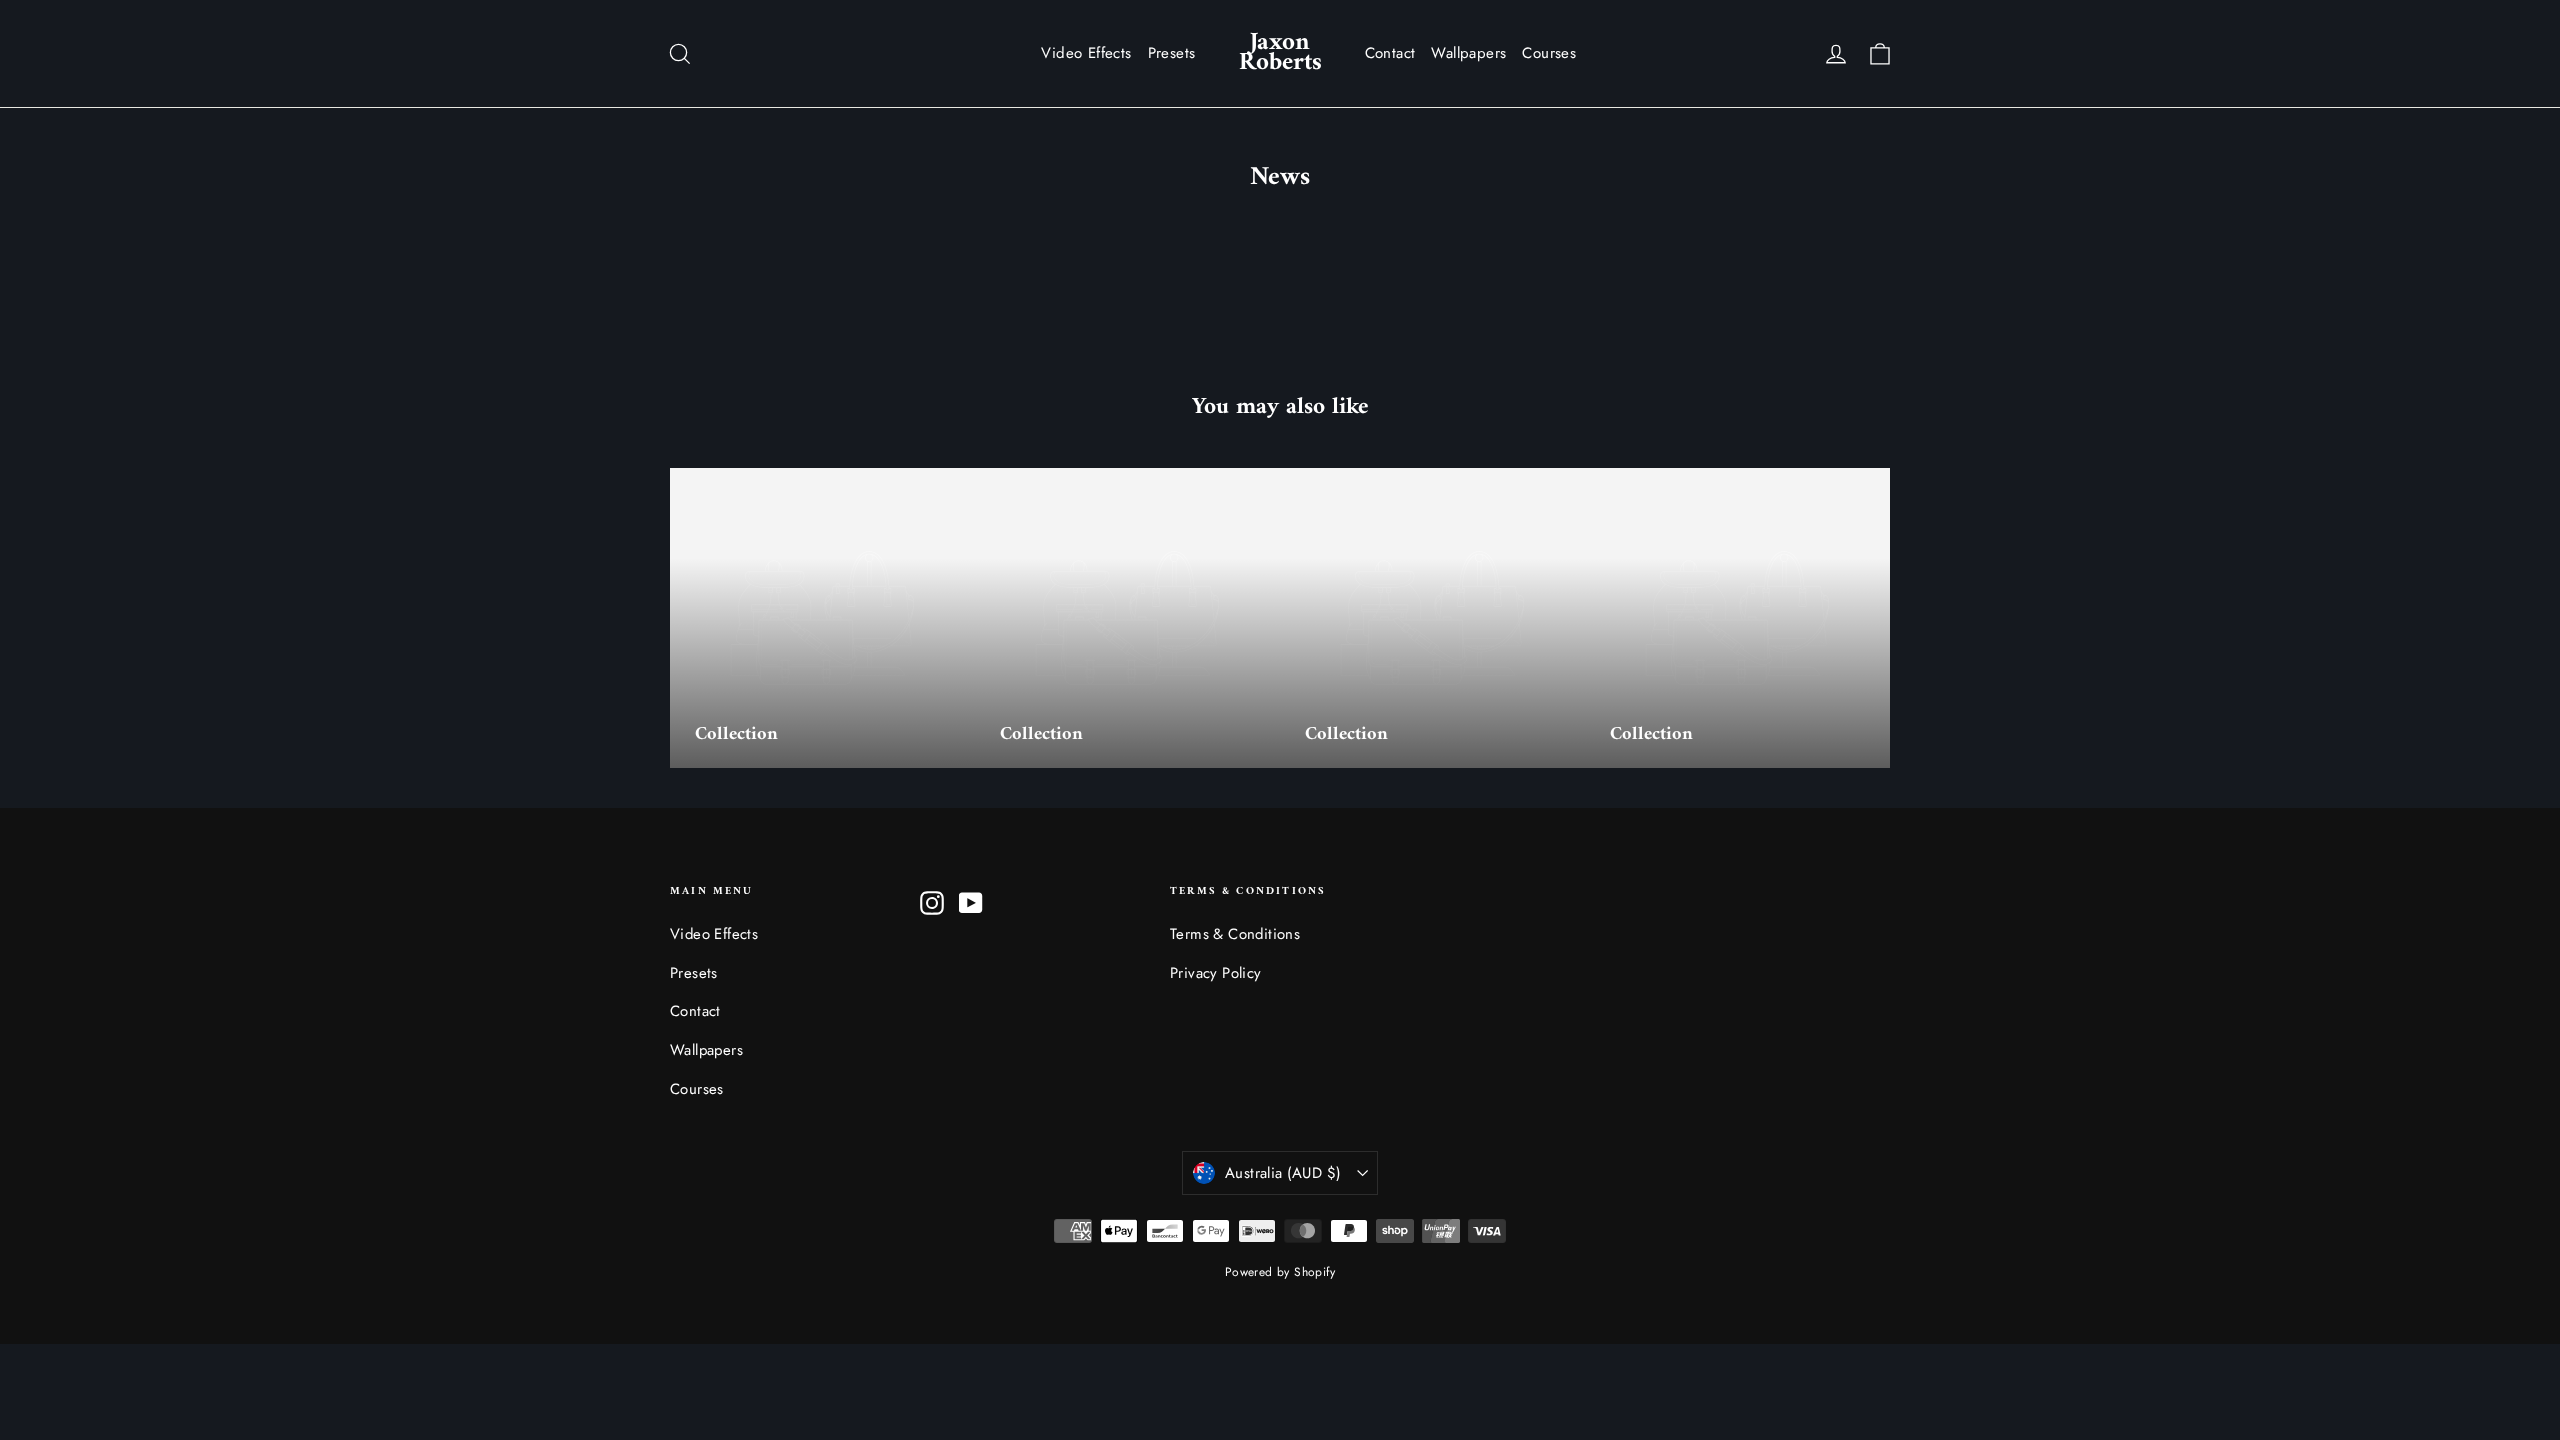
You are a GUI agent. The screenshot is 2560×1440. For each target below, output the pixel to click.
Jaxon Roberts (1280, 53)
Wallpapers (1468, 53)
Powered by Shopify (1280, 1272)
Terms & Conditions (1235, 934)
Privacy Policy (1216, 973)
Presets (1172, 53)
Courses (1549, 53)
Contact (1390, 53)
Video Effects (1086, 53)
